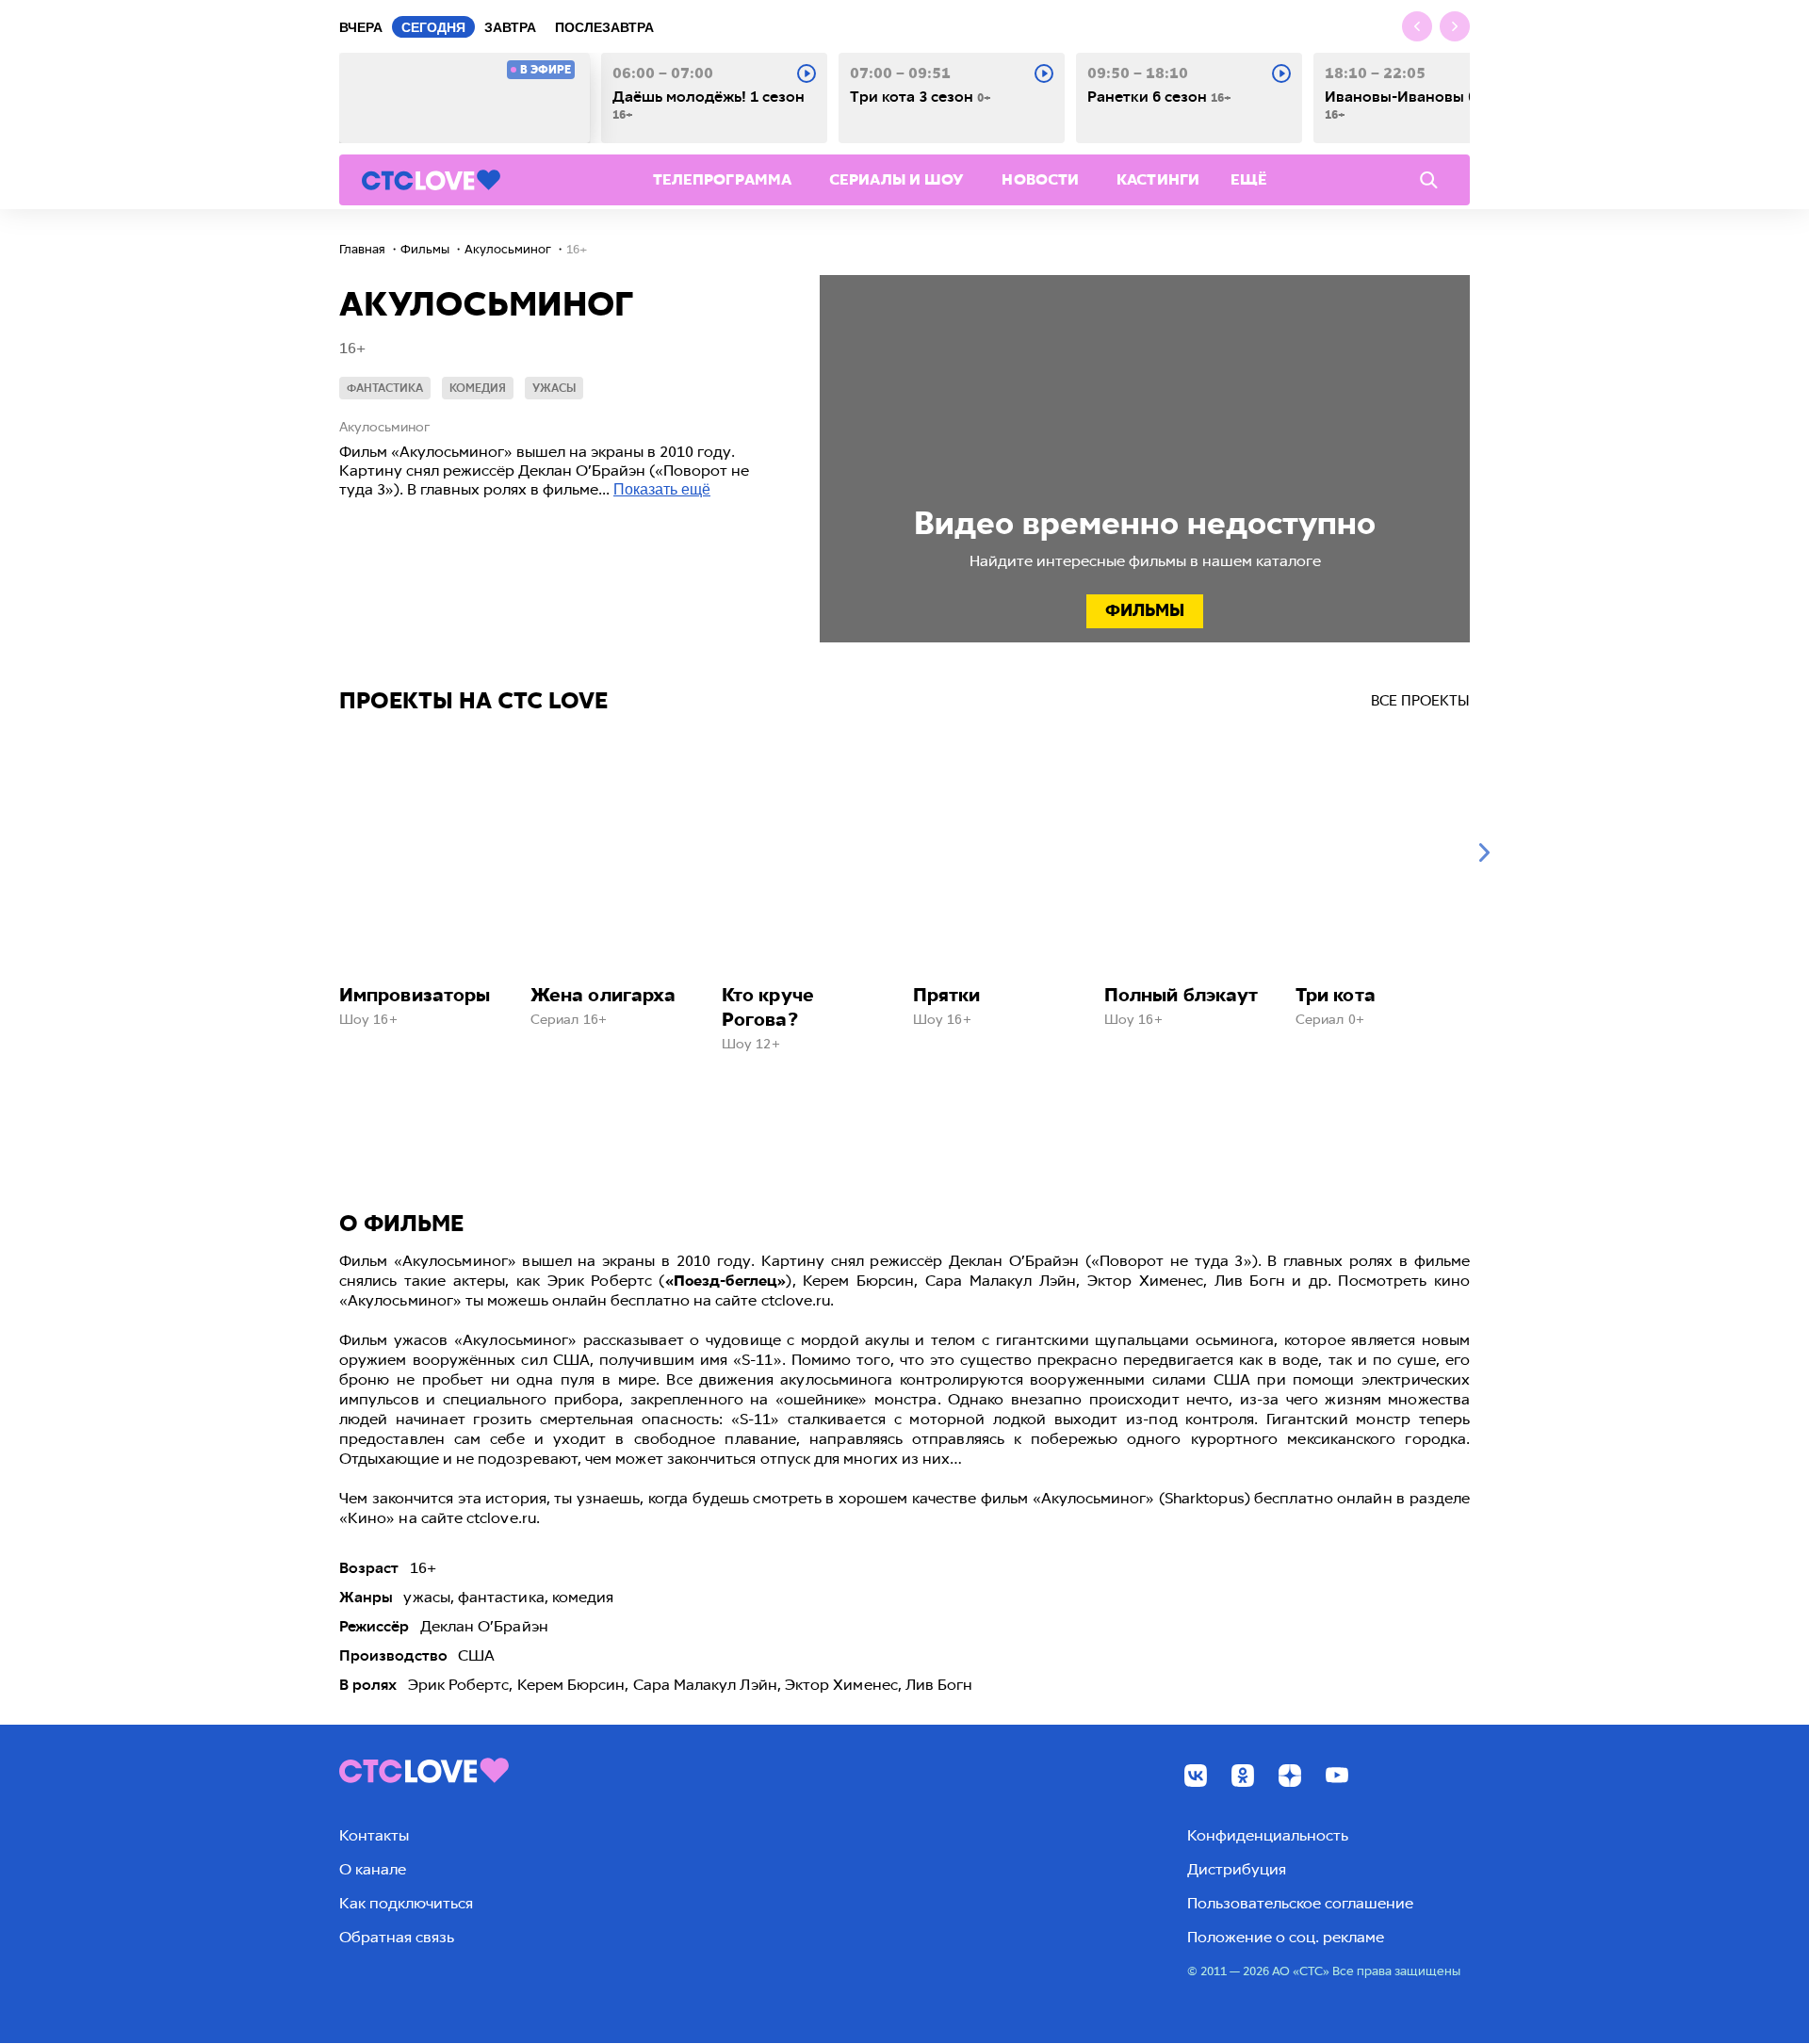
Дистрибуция (1237, 1869)
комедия (478, 388)
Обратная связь (397, 1937)
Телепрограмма (722, 179)
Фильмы (1145, 610)
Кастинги (1158, 179)
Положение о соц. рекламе (1286, 1937)
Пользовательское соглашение (1300, 1903)
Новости (1040, 179)
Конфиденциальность (1268, 1835)
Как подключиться (406, 1903)
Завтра (510, 27)
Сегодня (433, 27)
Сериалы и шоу (896, 179)
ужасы (554, 388)
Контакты (374, 1835)
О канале (373, 1869)
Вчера (361, 27)
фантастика (385, 388)
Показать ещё (662, 489)
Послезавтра (604, 27)
